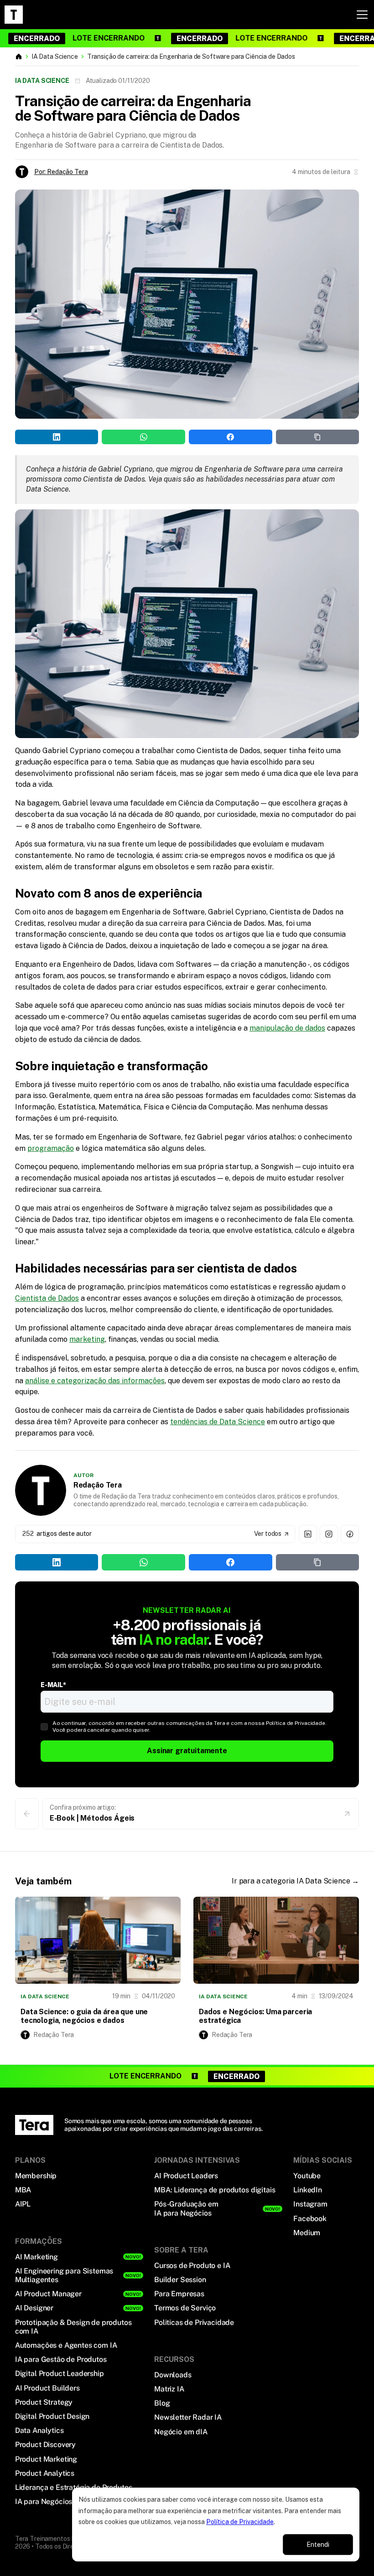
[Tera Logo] (14, 15)
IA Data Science (55, 56)
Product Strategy (44, 2402)
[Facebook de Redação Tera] (350, 1534)
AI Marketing (36, 2257)
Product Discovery (45, 2445)
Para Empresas (179, 2294)
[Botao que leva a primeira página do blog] (19, 56)
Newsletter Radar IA (188, 2417)
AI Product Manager (48, 2294)
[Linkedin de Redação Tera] (308, 1534)
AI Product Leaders (186, 2176)
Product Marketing (46, 2459)
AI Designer (34, 2308)
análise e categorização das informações (95, 1381)
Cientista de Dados (47, 1298)
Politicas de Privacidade (194, 2322)
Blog (162, 2403)
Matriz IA (169, 2389)
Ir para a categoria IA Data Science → (295, 1881)
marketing (87, 1339)
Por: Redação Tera (61, 172)
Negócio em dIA (181, 2432)
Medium (307, 2233)
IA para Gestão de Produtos (61, 2359)
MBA (23, 2190)
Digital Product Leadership (60, 2373)
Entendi (318, 2545)
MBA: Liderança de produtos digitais (215, 2190)
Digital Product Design (52, 2416)
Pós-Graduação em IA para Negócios (186, 2208)
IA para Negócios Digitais (57, 2502)
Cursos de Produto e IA (192, 2266)
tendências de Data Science (218, 1422)
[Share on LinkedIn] (57, 437)
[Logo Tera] (34, 2125)
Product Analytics (45, 2473)
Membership (36, 2176)
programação (51, 1148)
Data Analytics (39, 2430)
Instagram (310, 2204)
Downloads (173, 2375)
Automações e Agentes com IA (66, 2345)
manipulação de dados (287, 1028)
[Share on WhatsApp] (143, 437)
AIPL (23, 2204)
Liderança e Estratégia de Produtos (74, 2487)
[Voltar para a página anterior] (27, 1814)
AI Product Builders (47, 2388)
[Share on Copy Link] (318, 437)
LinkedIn (308, 2190)
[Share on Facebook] (231, 437)
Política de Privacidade (240, 2522)
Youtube (307, 2176)
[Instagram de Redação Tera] (329, 1534)
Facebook (310, 2219)
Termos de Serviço (185, 2308)
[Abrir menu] (362, 15)
